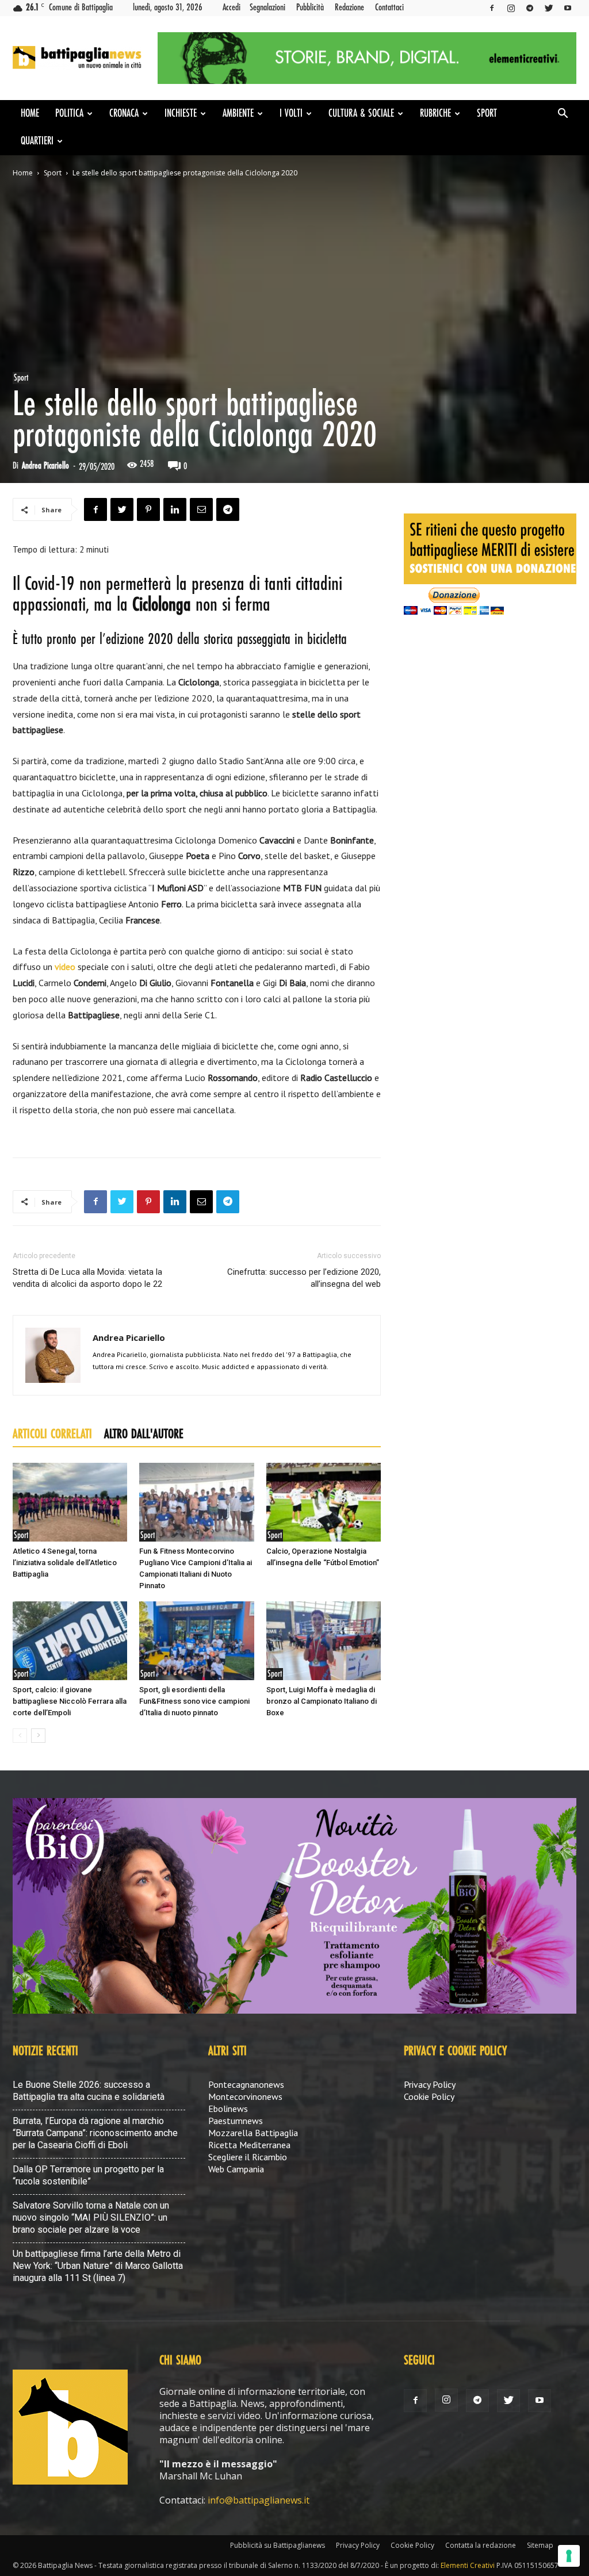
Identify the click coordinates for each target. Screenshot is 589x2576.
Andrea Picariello (45, 466)
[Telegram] (530, 8)
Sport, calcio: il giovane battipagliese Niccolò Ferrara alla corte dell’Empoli (70, 1701)
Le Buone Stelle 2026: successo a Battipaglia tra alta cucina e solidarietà (89, 2091)
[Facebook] (492, 8)
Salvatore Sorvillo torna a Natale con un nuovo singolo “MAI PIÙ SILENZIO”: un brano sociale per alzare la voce (91, 2217)
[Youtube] (568, 8)
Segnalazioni (267, 7)
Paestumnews (236, 2121)
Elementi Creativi (468, 2565)
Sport (487, 114)
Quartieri (37, 141)
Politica (69, 114)
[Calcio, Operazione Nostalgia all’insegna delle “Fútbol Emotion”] (324, 1502)
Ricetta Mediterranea (249, 2145)
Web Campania (236, 2169)
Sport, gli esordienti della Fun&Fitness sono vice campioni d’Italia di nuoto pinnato (194, 1701)
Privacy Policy (430, 2084)
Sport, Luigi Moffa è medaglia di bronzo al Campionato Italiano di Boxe (322, 1701)
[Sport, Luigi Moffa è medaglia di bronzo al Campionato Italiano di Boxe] (324, 1641)
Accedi (232, 7)
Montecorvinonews (245, 2096)
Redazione (349, 7)
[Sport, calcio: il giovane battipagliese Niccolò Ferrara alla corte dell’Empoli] (70, 1641)
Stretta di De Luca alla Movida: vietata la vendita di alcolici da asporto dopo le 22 (87, 1278)
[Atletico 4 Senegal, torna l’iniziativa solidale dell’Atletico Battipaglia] (70, 1502)
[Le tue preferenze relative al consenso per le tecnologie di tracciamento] (569, 2556)
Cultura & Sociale (361, 114)
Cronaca (124, 114)
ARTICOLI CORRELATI (52, 1435)
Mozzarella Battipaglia (253, 2133)
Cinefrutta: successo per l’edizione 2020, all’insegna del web (304, 1278)
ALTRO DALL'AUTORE (144, 1435)
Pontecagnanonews (246, 2084)
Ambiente (238, 114)
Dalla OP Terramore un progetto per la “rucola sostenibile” (88, 2175)
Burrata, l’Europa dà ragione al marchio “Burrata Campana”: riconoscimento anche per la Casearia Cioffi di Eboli (95, 2133)
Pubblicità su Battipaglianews (278, 2545)
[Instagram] (511, 8)
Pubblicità (310, 7)
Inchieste (181, 114)
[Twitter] (549, 8)
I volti (291, 114)
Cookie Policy (429, 2096)
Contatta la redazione (481, 2545)
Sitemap (540, 2545)
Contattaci (389, 7)
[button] (563, 114)
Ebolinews (228, 2109)
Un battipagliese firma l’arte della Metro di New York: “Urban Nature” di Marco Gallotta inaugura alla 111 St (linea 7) (98, 2266)
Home (30, 114)
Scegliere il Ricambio (248, 2157)
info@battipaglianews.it (259, 2500)
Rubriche (435, 114)
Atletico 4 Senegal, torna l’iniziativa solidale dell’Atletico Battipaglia (65, 1563)
